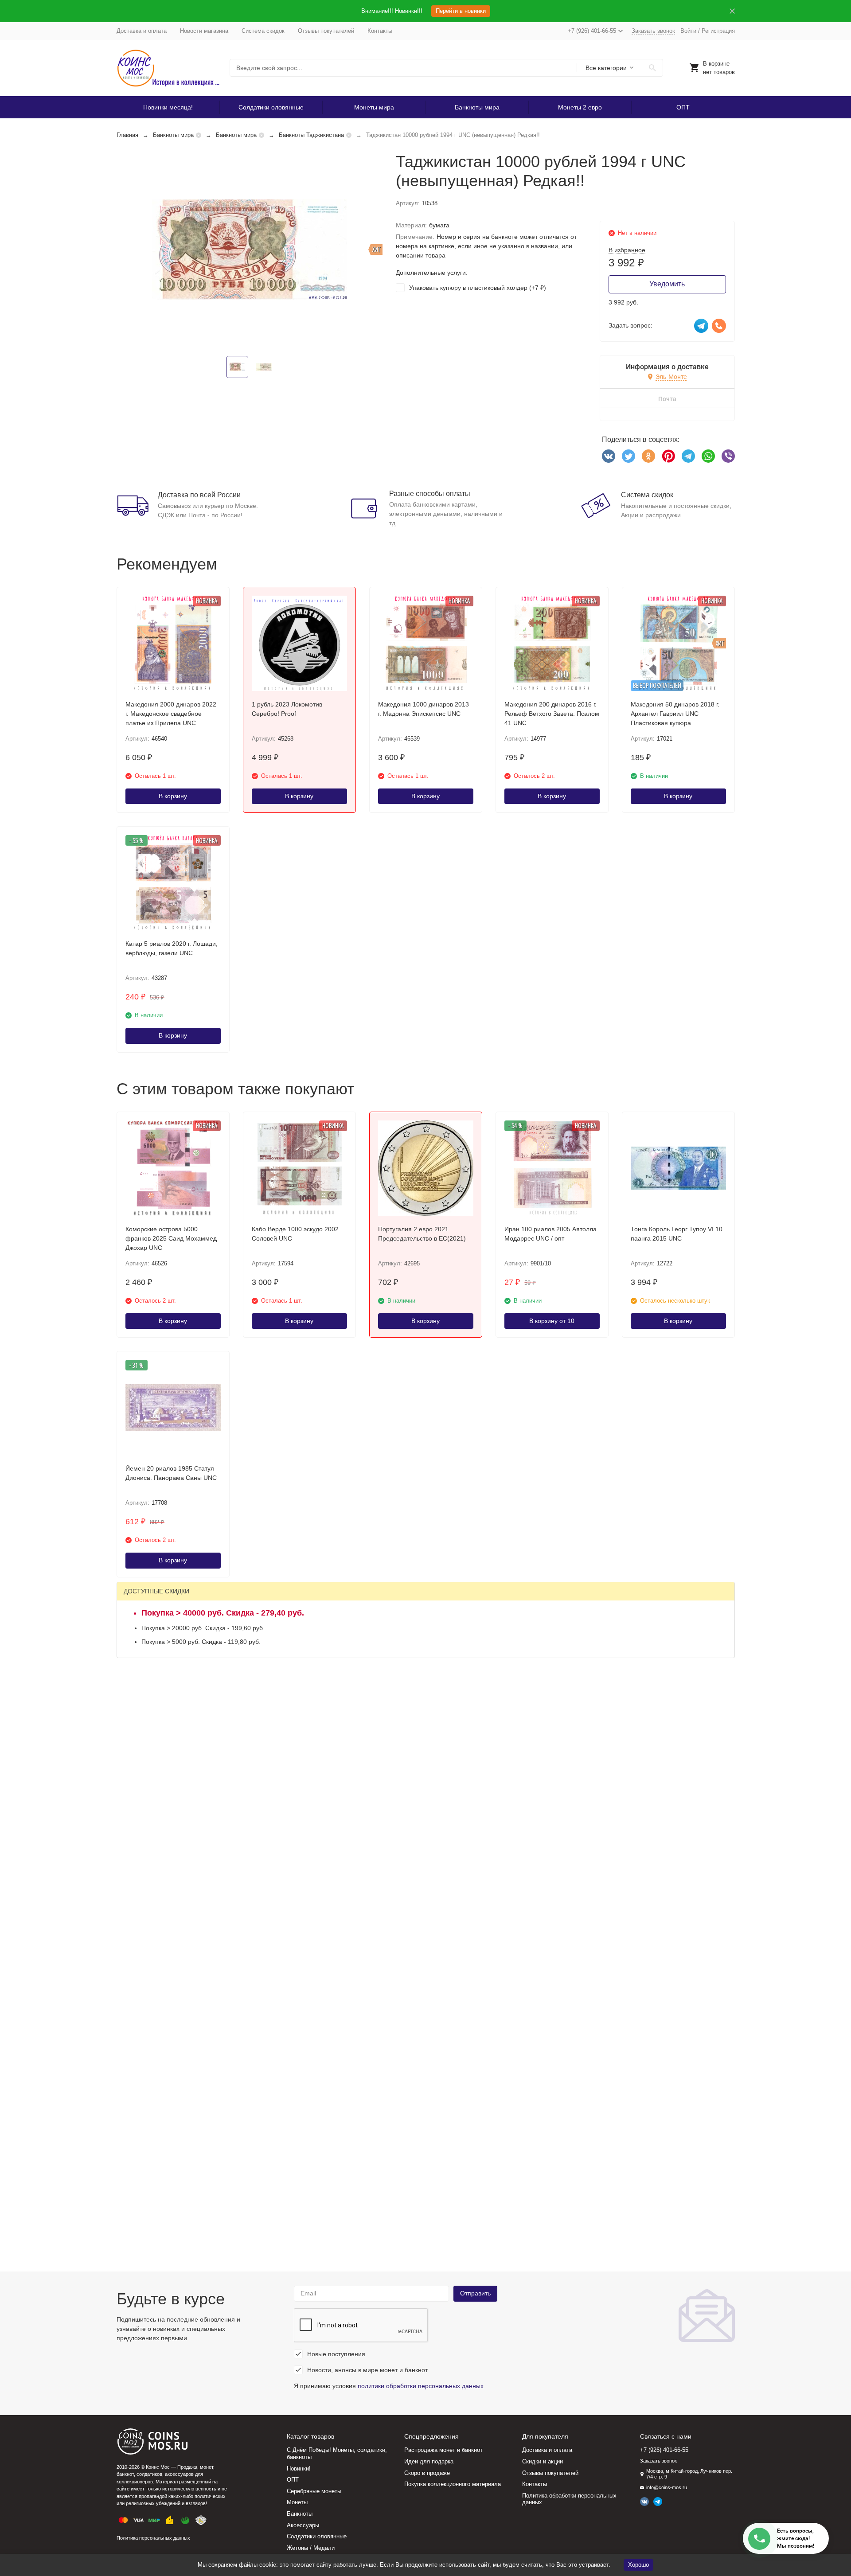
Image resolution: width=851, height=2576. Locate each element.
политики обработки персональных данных (421, 2386)
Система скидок (263, 31)
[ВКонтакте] (609, 456)
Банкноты (300, 2514)
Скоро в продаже (427, 2473)
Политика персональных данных (153, 2538)
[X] (628, 456)
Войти (688, 31)
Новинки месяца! (168, 107)
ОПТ (683, 107)
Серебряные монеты (314, 2491)
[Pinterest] (668, 456)
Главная (127, 135)
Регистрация (718, 31)
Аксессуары (303, 2525)
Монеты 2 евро (580, 107)
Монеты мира (374, 107)
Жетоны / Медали (311, 2548)
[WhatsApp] (708, 456)
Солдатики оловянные (271, 107)
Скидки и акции (543, 2461)
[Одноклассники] (648, 456)
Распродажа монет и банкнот (443, 2450)
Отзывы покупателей (326, 31)
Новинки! (299, 2469)
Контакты (380, 31)
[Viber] (728, 456)
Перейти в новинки (461, 11)
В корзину (173, 796)
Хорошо (638, 2565)
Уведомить (667, 284)
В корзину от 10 (552, 1321)
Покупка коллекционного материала (453, 2484)
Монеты (297, 2502)
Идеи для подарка (429, 2461)
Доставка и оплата (142, 31)
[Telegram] (688, 456)
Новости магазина (204, 31)
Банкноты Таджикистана (311, 135)
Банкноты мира (477, 107)
